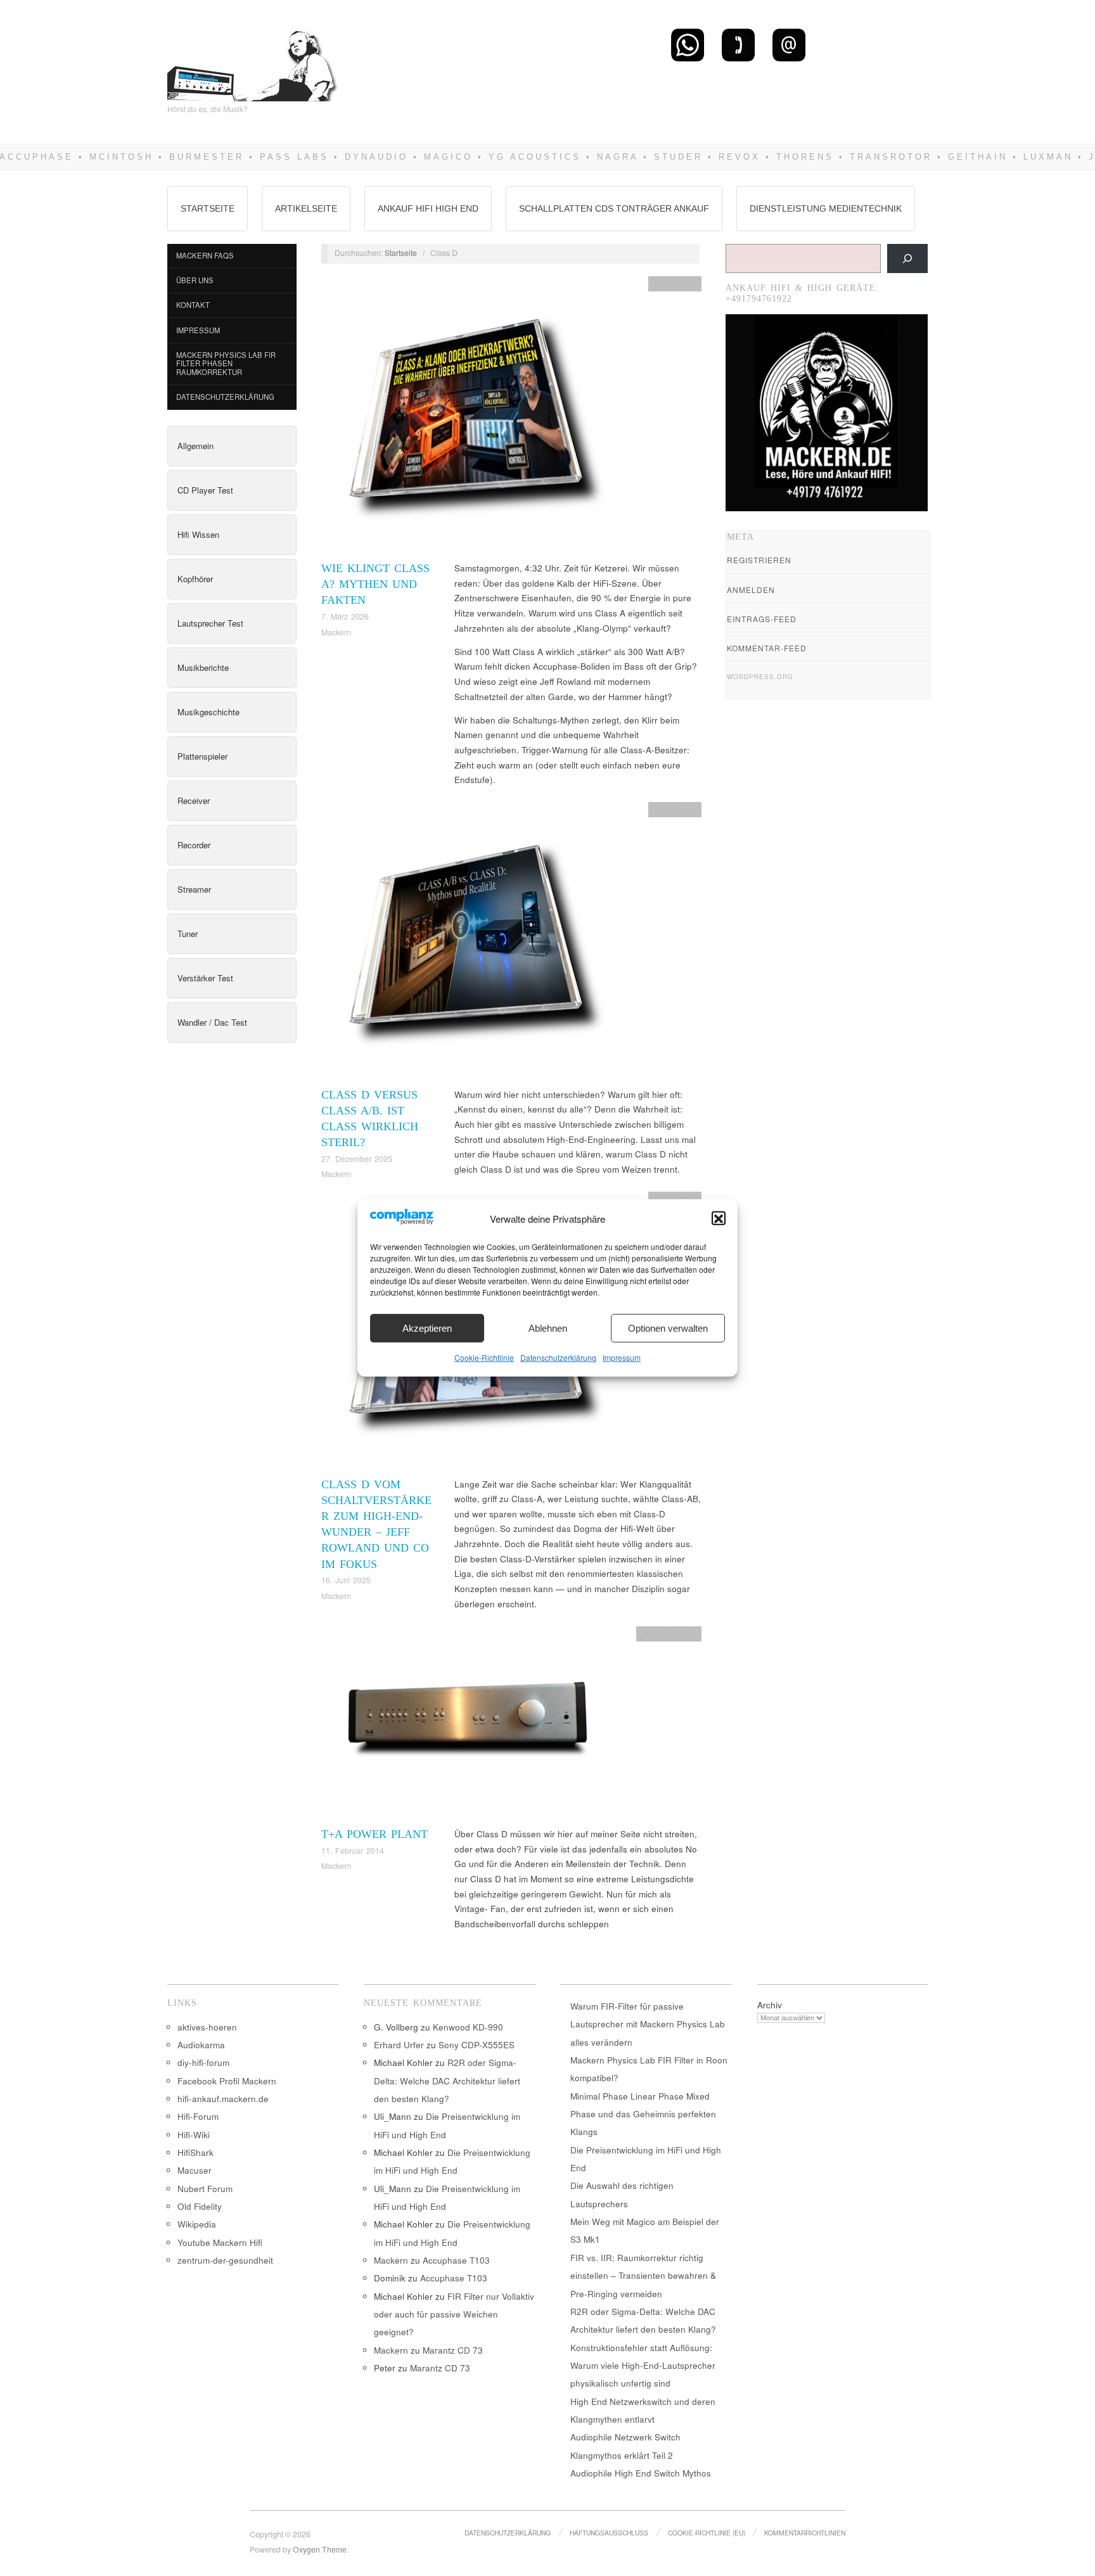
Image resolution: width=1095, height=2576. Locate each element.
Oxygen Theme (320, 2549)
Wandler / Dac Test (212, 1022)
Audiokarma (201, 2045)
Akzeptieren (427, 1328)
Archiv (770, 2005)
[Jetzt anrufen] (738, 44)
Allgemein (195, 446)
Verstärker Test (205, 978)
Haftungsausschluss (609, 2533)
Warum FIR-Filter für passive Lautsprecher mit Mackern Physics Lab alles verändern (648, 2024)
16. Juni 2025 (346, 1580)
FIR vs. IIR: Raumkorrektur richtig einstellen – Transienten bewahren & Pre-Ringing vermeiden (643, 2276)
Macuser (195, 2170)
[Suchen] (907, 258)
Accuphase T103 (456, 2260)
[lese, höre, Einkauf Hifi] (253, 61)
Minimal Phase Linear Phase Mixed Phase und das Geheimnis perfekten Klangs (643, 2114)
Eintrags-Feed (762, 619)
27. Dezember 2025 (357, 1159)
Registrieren (759, 560)
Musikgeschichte (208, 712)
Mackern (336, 632)
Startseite (208, 208)
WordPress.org (760, 677)
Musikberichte (203, 667)
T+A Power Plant (375, 1834)
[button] (719, 1219)
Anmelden (751, 590)
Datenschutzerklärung (558, 1358)
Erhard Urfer (399, 2045)
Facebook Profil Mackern (227, 2081)
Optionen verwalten (668, 1328)
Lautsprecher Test (210, 623)
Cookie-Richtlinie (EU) (707, 2533)
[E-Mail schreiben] (789, 44)
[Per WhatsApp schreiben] (688, 44)
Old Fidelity (200, 2206)
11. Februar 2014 (353, 1851)
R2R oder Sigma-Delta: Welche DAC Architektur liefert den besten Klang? (447, 2081)
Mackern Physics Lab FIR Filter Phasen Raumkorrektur (226, 363)
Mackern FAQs (205, 255)
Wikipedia (197, 2224)
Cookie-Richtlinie (484, 1358)
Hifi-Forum (198, 2116)
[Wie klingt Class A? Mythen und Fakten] (470, 417)
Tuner (188, 934)
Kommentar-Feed (767, 648)
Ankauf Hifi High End (428, 208)
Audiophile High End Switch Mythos (641, 2473)
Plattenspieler (202, 756)
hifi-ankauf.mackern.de (223, 2099)
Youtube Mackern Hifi (220, 2242)
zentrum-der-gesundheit (225, 2260)
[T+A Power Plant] (470, 1725)
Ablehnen (548, 1328)
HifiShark (195, 2152)
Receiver (194, 800)
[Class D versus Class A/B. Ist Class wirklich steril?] (470, 944)
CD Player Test (205, 490)
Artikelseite (306, 208)
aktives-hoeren (207, 2027)
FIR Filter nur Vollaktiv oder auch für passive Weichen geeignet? (454, 2314)
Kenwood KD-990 (468, 2027)
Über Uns (195, 280)
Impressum (622, 1358)
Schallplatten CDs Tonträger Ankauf (614, 208)
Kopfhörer (195, 579)
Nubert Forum (205, 2189)
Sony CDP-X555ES (477, 2045)
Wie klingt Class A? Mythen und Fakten (375, 584)
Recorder (194, 845)
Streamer (194, 889)
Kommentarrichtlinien (805, 2533)
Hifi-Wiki (194, 2135)
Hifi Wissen (198, 534)
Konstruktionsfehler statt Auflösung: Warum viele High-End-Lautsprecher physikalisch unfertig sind (643, 2366)
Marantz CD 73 (453, 2350)
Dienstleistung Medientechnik (826, 208)
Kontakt (193, 305)
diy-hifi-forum (203, 2063)
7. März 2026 (345, 616)
